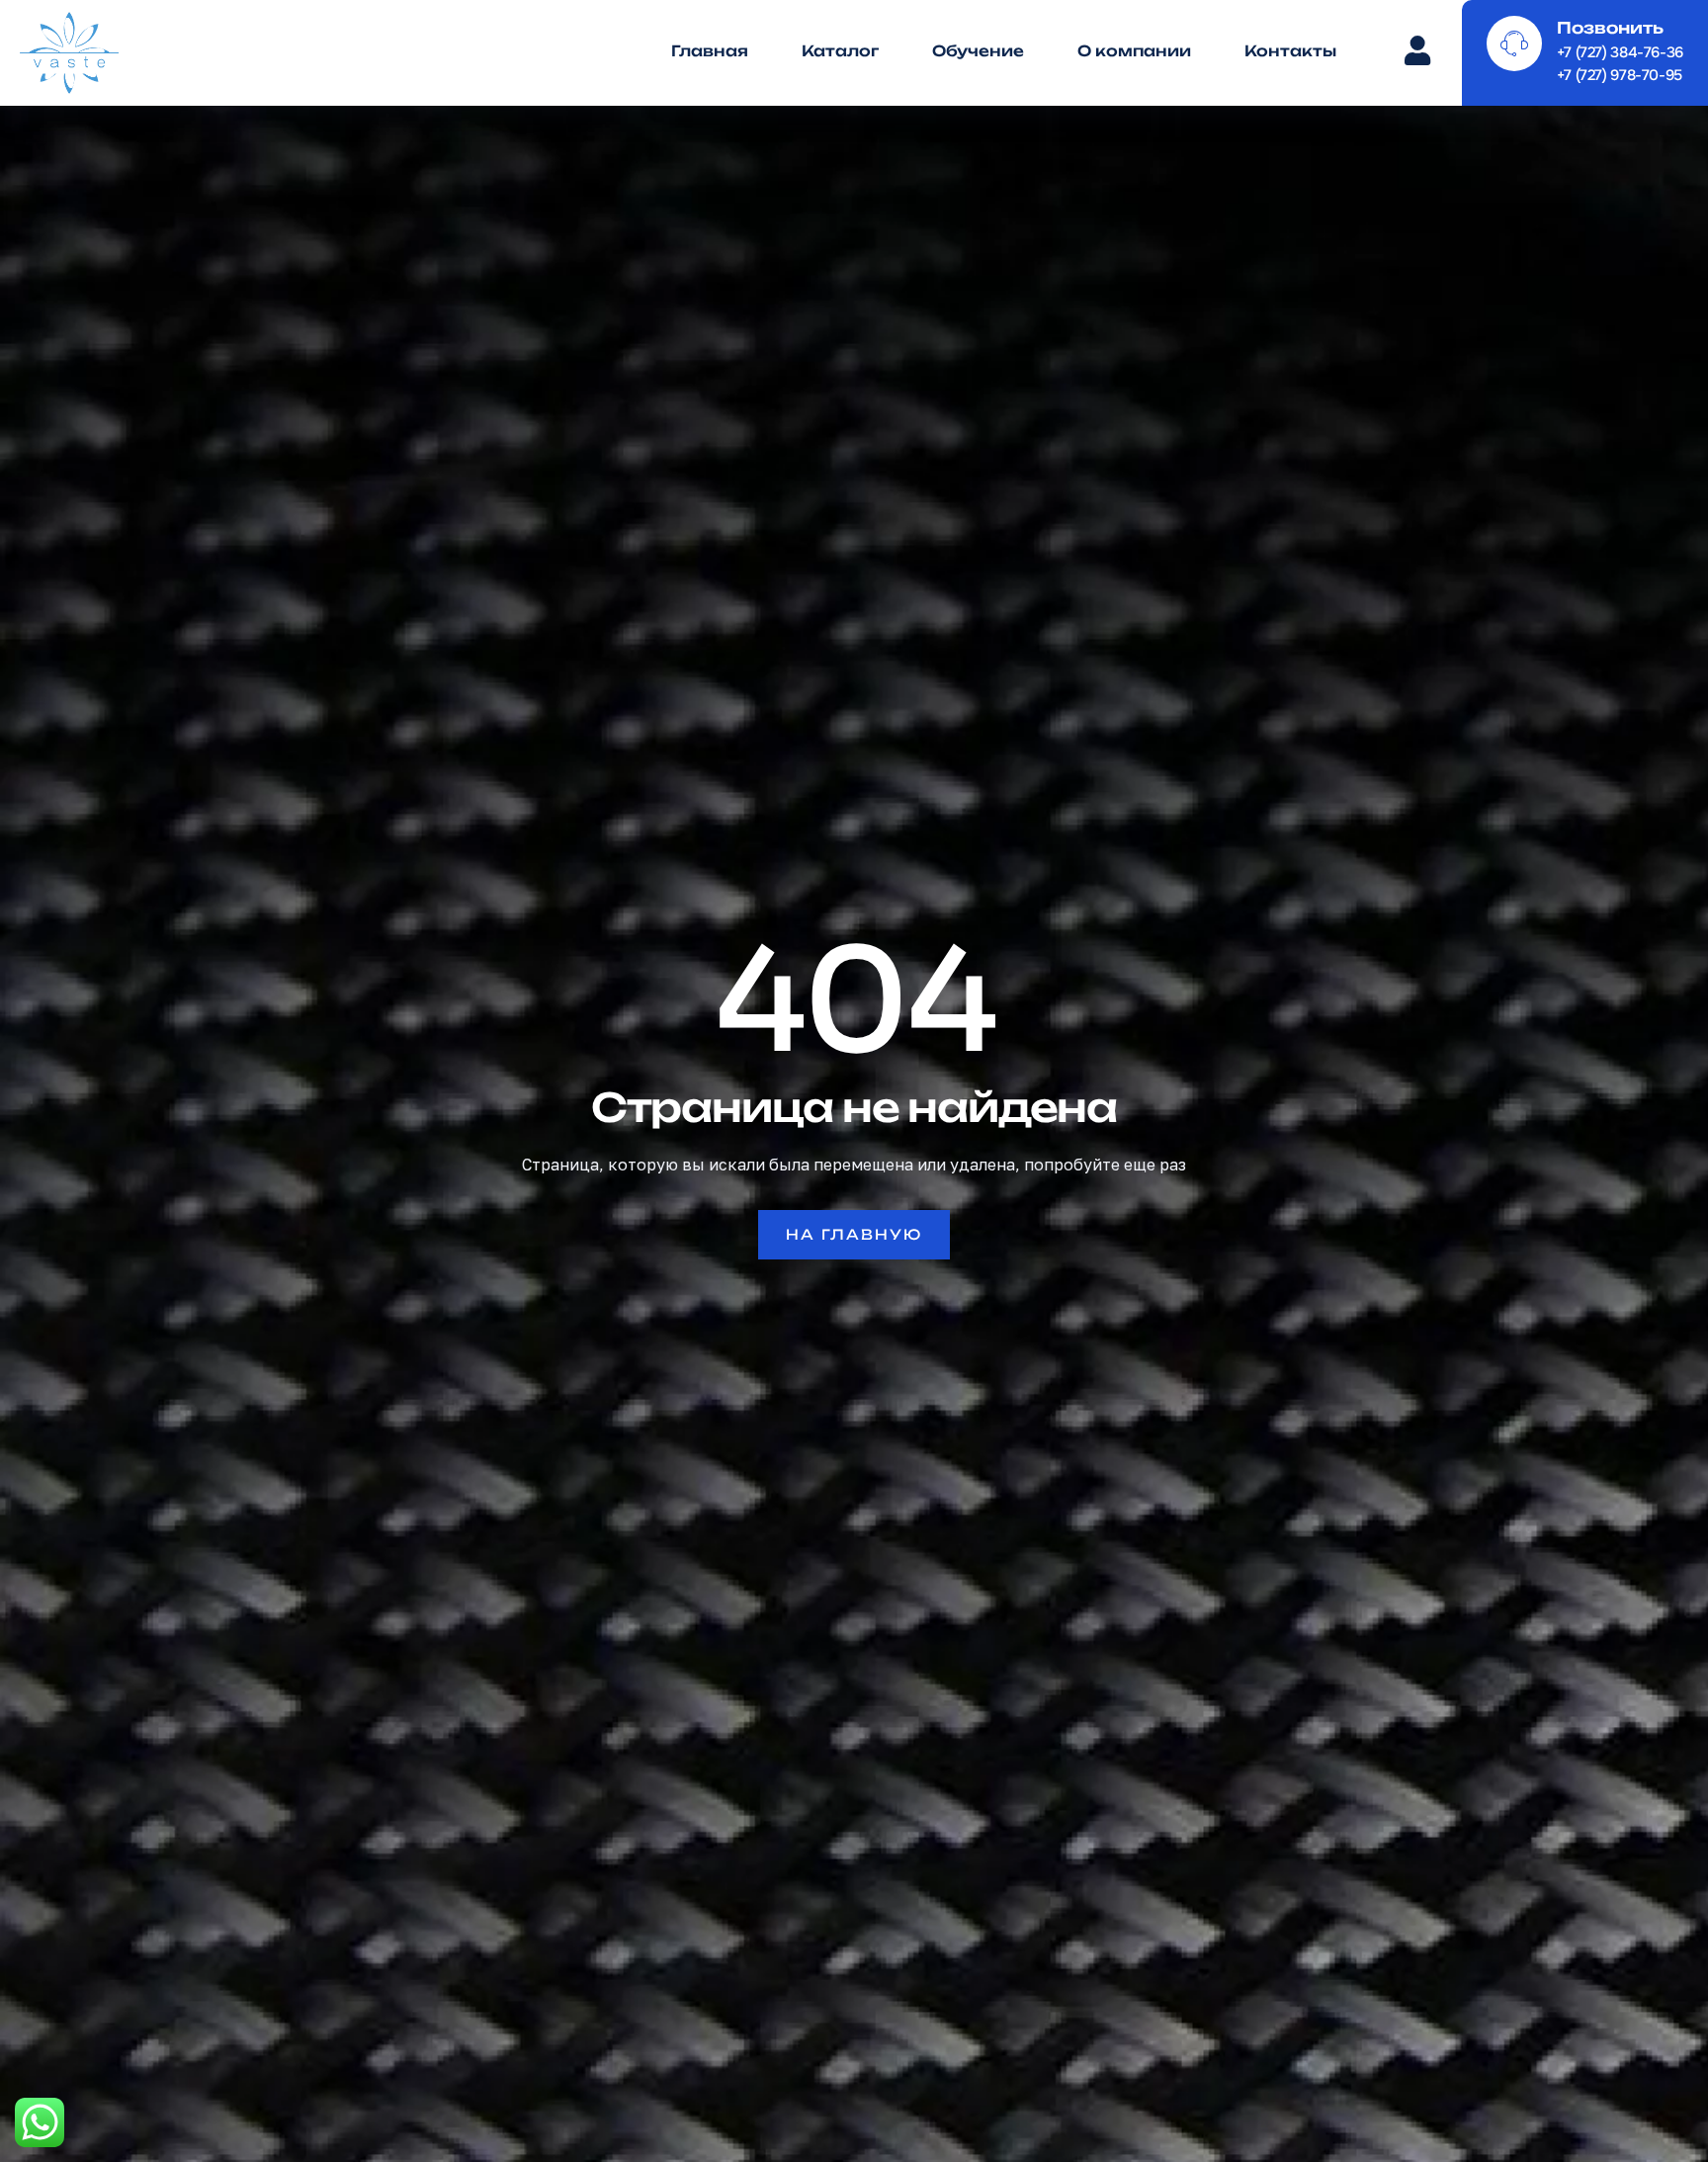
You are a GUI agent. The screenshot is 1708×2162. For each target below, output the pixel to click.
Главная (710, 51)
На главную (854, 1234)
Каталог (840, 51)
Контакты (1290, 51)
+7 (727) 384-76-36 (1620, 52)
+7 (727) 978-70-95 (1620, 75)
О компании (1134, 51)
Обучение (978, 51)
